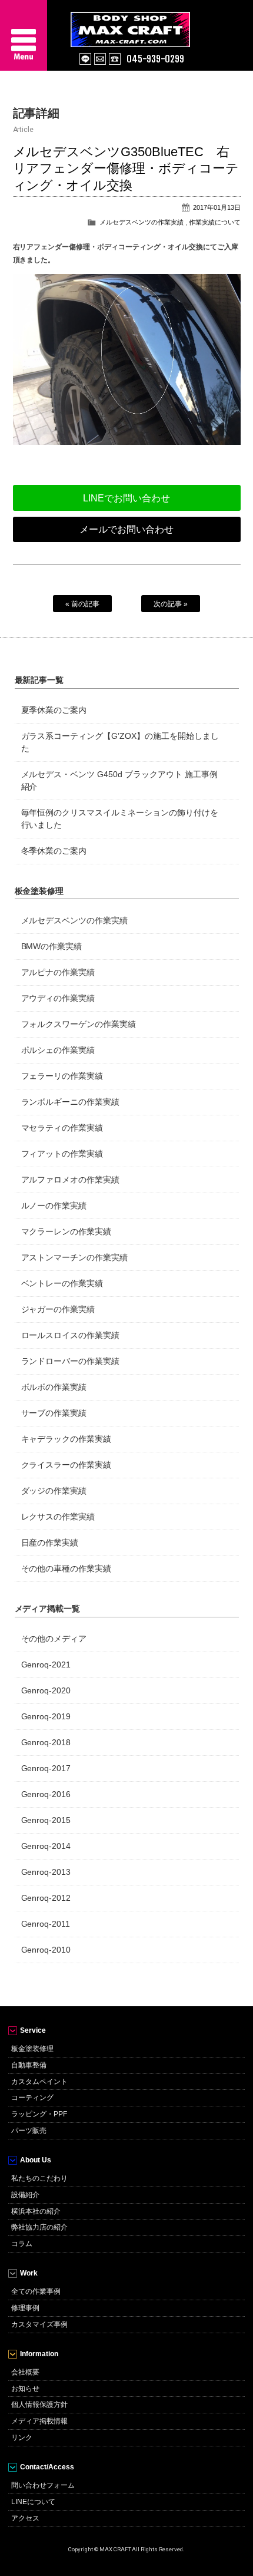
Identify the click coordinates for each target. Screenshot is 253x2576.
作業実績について (215, 222)
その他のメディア (54, 1639)
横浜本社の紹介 (36, 2211)
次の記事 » (171, 604)
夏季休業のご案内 (54, 710)
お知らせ (25, 2389)
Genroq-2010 (46, 1950)
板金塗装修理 (32, 2049)
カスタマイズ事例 (39, 2324)
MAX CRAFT (162, 24)
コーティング (32, 2098)
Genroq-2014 (46, 1846)
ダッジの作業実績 (54, 1491)
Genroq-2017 (46, 1768)
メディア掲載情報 (39, 2421)
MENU (24, 35)
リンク (22, 2438)
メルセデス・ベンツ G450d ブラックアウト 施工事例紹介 (120, 780)
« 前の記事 (82, 604)
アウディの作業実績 (58, 998)
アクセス (25, 2518)
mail (100, 59)
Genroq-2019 (46, 1716)
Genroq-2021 (46, 1665)
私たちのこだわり (39, 2178)
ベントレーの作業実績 (62, 1283)
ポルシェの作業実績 (58, 1050)
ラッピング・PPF (39, 2114)
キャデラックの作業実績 (66, 1439)
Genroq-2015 (46, 1820)
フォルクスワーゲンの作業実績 (79, 1024)
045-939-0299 (155, 59)
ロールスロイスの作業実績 (71, 1335)
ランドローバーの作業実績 (71, 1361)
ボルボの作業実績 (54, 1387)
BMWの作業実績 (52, 946)
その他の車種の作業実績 (66, 1568)
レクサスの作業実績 (58, 1517)
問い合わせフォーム (43, 2485)
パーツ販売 (29, 2131)
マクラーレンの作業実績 (66, 1231)
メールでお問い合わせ (126, 529)
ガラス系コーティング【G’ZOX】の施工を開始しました (120, 742)
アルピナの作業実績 (58, 972)
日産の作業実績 (50, 1543)
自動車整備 (29, 2065)
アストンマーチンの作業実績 (75, 1257)
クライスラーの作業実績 (66, 1465)
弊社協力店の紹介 (39, 2227)
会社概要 (25, 2372)
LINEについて (33, 2502)
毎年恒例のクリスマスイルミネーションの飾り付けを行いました (120, 819)
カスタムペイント (39, 2082)
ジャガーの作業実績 (58, 1309)
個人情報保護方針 (39, 2405)
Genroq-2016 (46, 1794)
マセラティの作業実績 (62, 1128)
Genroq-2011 (46, 1924)
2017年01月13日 (217, 207)
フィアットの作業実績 (62, 1154)
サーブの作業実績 (54, 1413)
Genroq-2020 (46, 1690)
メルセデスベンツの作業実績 (142, 222)
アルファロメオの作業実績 (71, 1180)
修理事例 (25, 2308)
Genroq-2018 (46, 1742)
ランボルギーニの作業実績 (71, 1102)
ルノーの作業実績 (54, 1206)
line (85, 59)
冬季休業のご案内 (54, 851)
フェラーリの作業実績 (62, 1076)
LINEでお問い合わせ (126, 498)
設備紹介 (25, 2195)
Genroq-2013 (46, 1872)
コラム (22, 2244)
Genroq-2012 (46, 1898)
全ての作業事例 (36, 2291)
